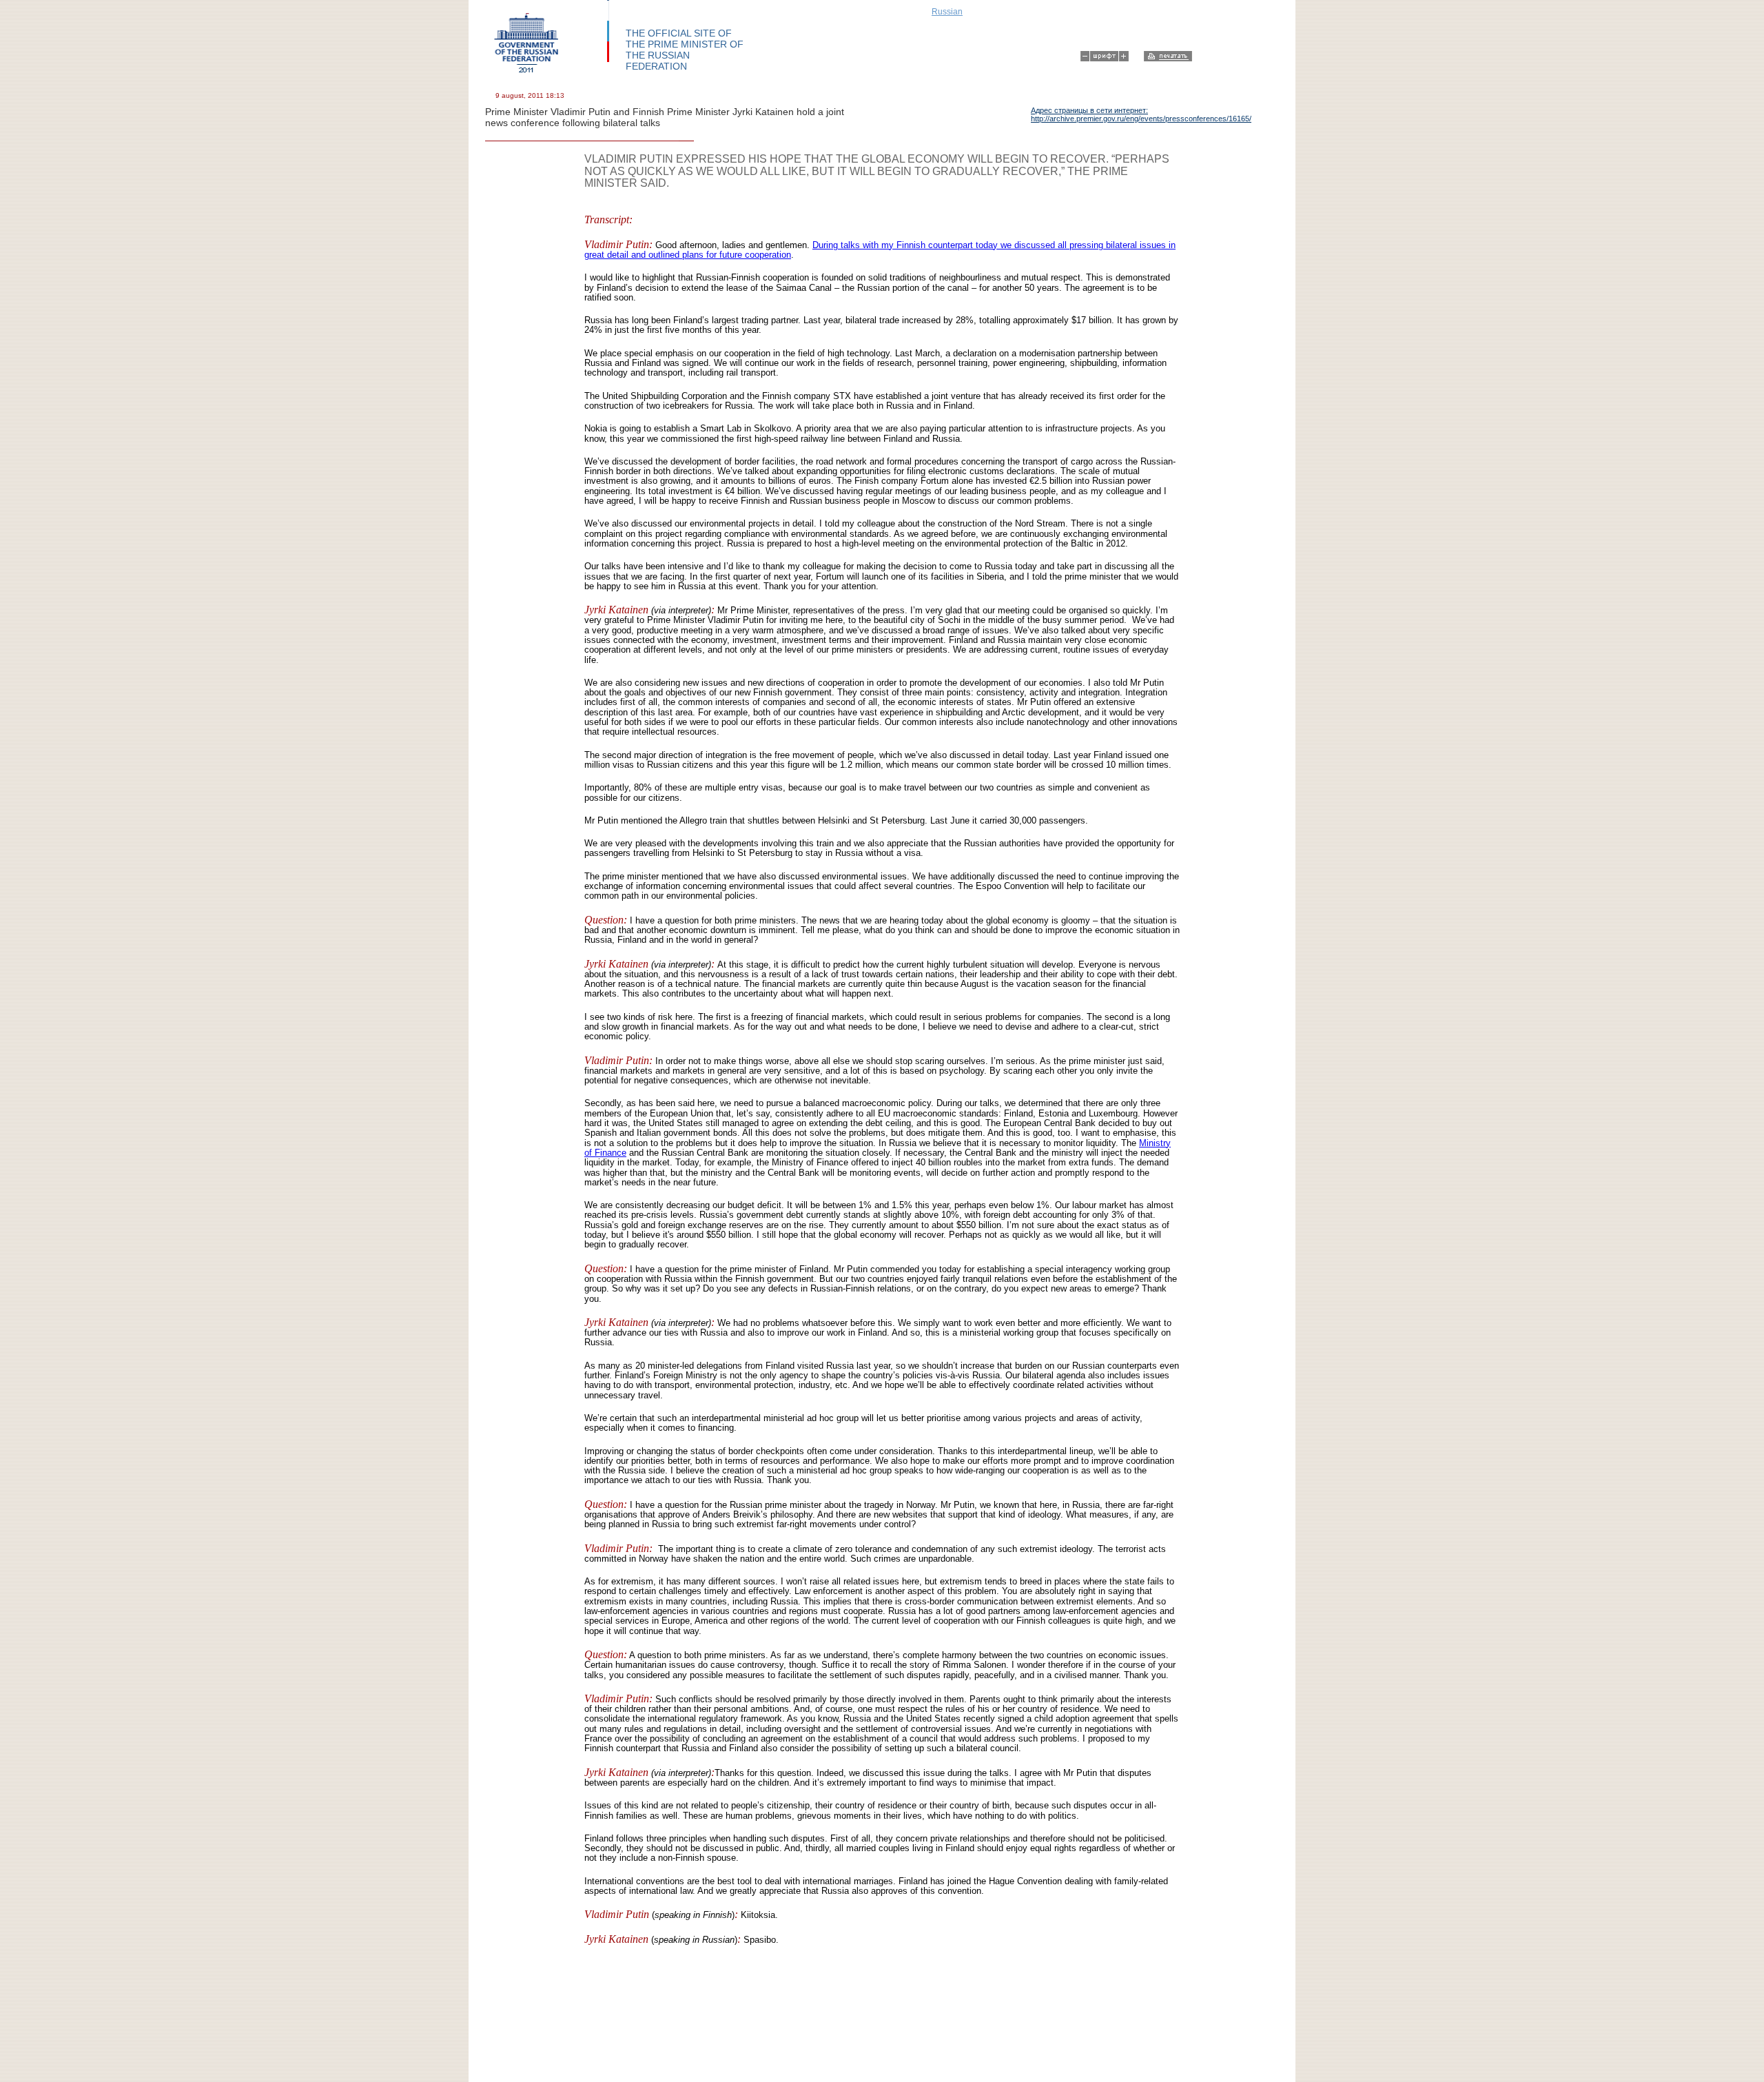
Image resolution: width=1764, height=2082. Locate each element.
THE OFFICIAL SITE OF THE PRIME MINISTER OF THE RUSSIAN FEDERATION (685, 50)
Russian (947, 12)
